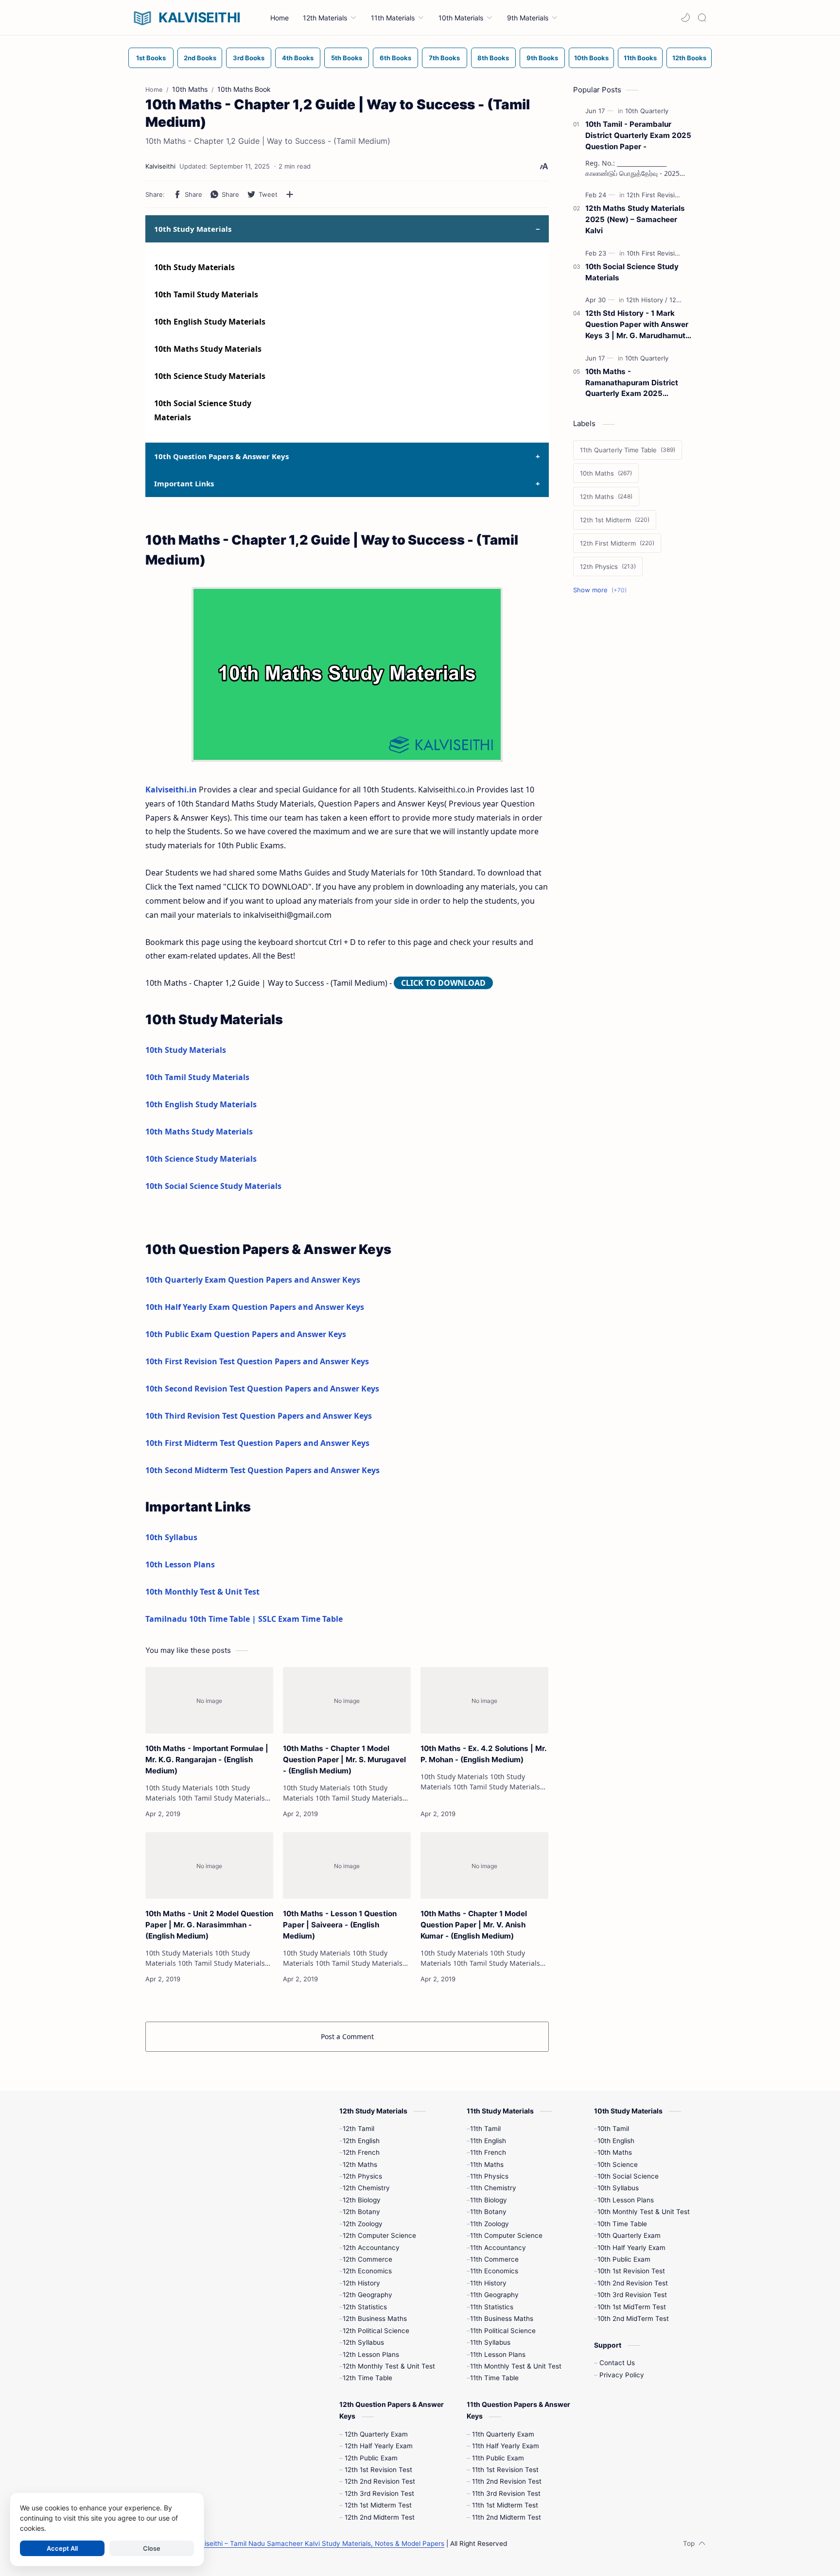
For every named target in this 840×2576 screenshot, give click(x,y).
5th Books (347, 58)
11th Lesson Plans (498, 2354)
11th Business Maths (502, 2318)
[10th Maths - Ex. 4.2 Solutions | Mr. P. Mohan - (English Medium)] (484, 1700)
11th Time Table (494, 2378)
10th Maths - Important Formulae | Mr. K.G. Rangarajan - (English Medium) (207, 1760)
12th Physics (362, 2176)
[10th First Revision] (657, 253)
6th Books (395, 58)
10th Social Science (628, 2176)
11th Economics (494, 2271)
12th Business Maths (375, 2318)
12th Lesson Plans (371, 2354)
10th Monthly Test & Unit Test (202, 1592)
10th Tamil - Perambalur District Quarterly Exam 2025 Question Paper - (638, 135)
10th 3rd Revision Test (632, 2295)
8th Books (493, 58)
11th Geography (494, 2295)
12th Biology (362, 2200)
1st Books (151, 58)
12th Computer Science (379, 2235)
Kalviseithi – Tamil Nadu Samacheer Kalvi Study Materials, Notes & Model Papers (318, 2543)
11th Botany (488, 2212)
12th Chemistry (366, 2188)
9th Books (542, 58)
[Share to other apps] (290, 194)
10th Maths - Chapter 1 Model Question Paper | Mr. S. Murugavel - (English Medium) (344, 1760)
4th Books (298, 58)
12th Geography (367, 2295)
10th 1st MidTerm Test (632, 2307)
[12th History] (647, 300)
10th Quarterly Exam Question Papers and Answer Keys (253, 1280)
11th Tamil (485, 2129)
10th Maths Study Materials (208, 349)
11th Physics (489, 2176)
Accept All (62, 2548)
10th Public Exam (624, 2259)
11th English (488, 2141)
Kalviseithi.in (171, 790)
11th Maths (487, 2164)
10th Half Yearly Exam (631, 2248)
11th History (488, 2283)
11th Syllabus (490, 2342)
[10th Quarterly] (647, 111)
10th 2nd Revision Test (633, 2283)
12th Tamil (359, 2129)
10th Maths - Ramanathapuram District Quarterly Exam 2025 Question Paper (632, 383)
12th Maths (360, 2164)
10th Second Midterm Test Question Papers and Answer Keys (262, 1470)
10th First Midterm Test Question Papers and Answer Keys (257, 1443)
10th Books (591, 58)
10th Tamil (613, 2129)
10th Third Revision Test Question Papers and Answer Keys (259, 1416)
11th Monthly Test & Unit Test (516, 2366)
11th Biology (489, 2200)
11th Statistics (492, 2307)
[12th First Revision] (657, 195)
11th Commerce (494, 2259)
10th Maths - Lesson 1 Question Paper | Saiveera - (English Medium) (340, 1925)
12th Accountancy (371, 2248)
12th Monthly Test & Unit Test (389, 2366)
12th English (361, 2141)
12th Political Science (376, 2331)
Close (152, 2548)
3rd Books (249, 58)
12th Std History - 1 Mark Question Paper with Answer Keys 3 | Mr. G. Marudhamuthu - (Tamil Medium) (640, 325)
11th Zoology (490, 2224)
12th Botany (361, 2212)
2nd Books (200, 58)
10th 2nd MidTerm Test (633, 2318)
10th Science (618, 2164)
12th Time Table (367, 2378)
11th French (488, 2152)
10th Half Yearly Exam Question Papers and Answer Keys (255, 1307)
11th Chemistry (493, 2188)
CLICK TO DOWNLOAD (443, 983)
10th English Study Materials (210, 322)
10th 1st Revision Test (631, 2271)
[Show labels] (602, 590)
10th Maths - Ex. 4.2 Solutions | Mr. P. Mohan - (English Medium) (483, 1754)
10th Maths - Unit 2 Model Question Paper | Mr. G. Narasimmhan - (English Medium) (209, 1925)
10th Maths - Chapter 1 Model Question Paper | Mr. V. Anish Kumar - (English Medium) (474, 1925)
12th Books (689, 58)
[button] (685, 17)
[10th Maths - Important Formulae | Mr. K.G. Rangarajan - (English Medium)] (209, 1700)
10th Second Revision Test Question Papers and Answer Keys (262, 1389)
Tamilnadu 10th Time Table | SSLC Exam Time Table (244, 1619)
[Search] (702, 17)
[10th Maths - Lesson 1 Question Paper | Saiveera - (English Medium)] (347, 1866)
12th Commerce (367, 2259)
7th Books (444, 58)
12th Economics (367, 2271)
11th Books (640, 58)
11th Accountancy (498, 2248)
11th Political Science (503, 2331)
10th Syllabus (171, 1537)
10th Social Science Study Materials (213, 1186)
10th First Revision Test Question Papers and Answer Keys (257, 1361)
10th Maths (615, 2152)
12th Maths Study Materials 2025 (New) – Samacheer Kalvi (635, 219)
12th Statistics (365, 2307)
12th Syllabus (363, 2342)
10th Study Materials (194, 267)
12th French (361, 2152)
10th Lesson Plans (180, 1564)
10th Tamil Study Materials (206, 294)
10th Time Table (622, 2224)
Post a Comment (347, 2036)
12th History (361, 2283)
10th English (616, 2141)
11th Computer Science (506, 2235)
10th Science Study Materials (210, 376)
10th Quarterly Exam (629, 2235)
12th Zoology (363, 2224)
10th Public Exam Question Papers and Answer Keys (246, 1334)
